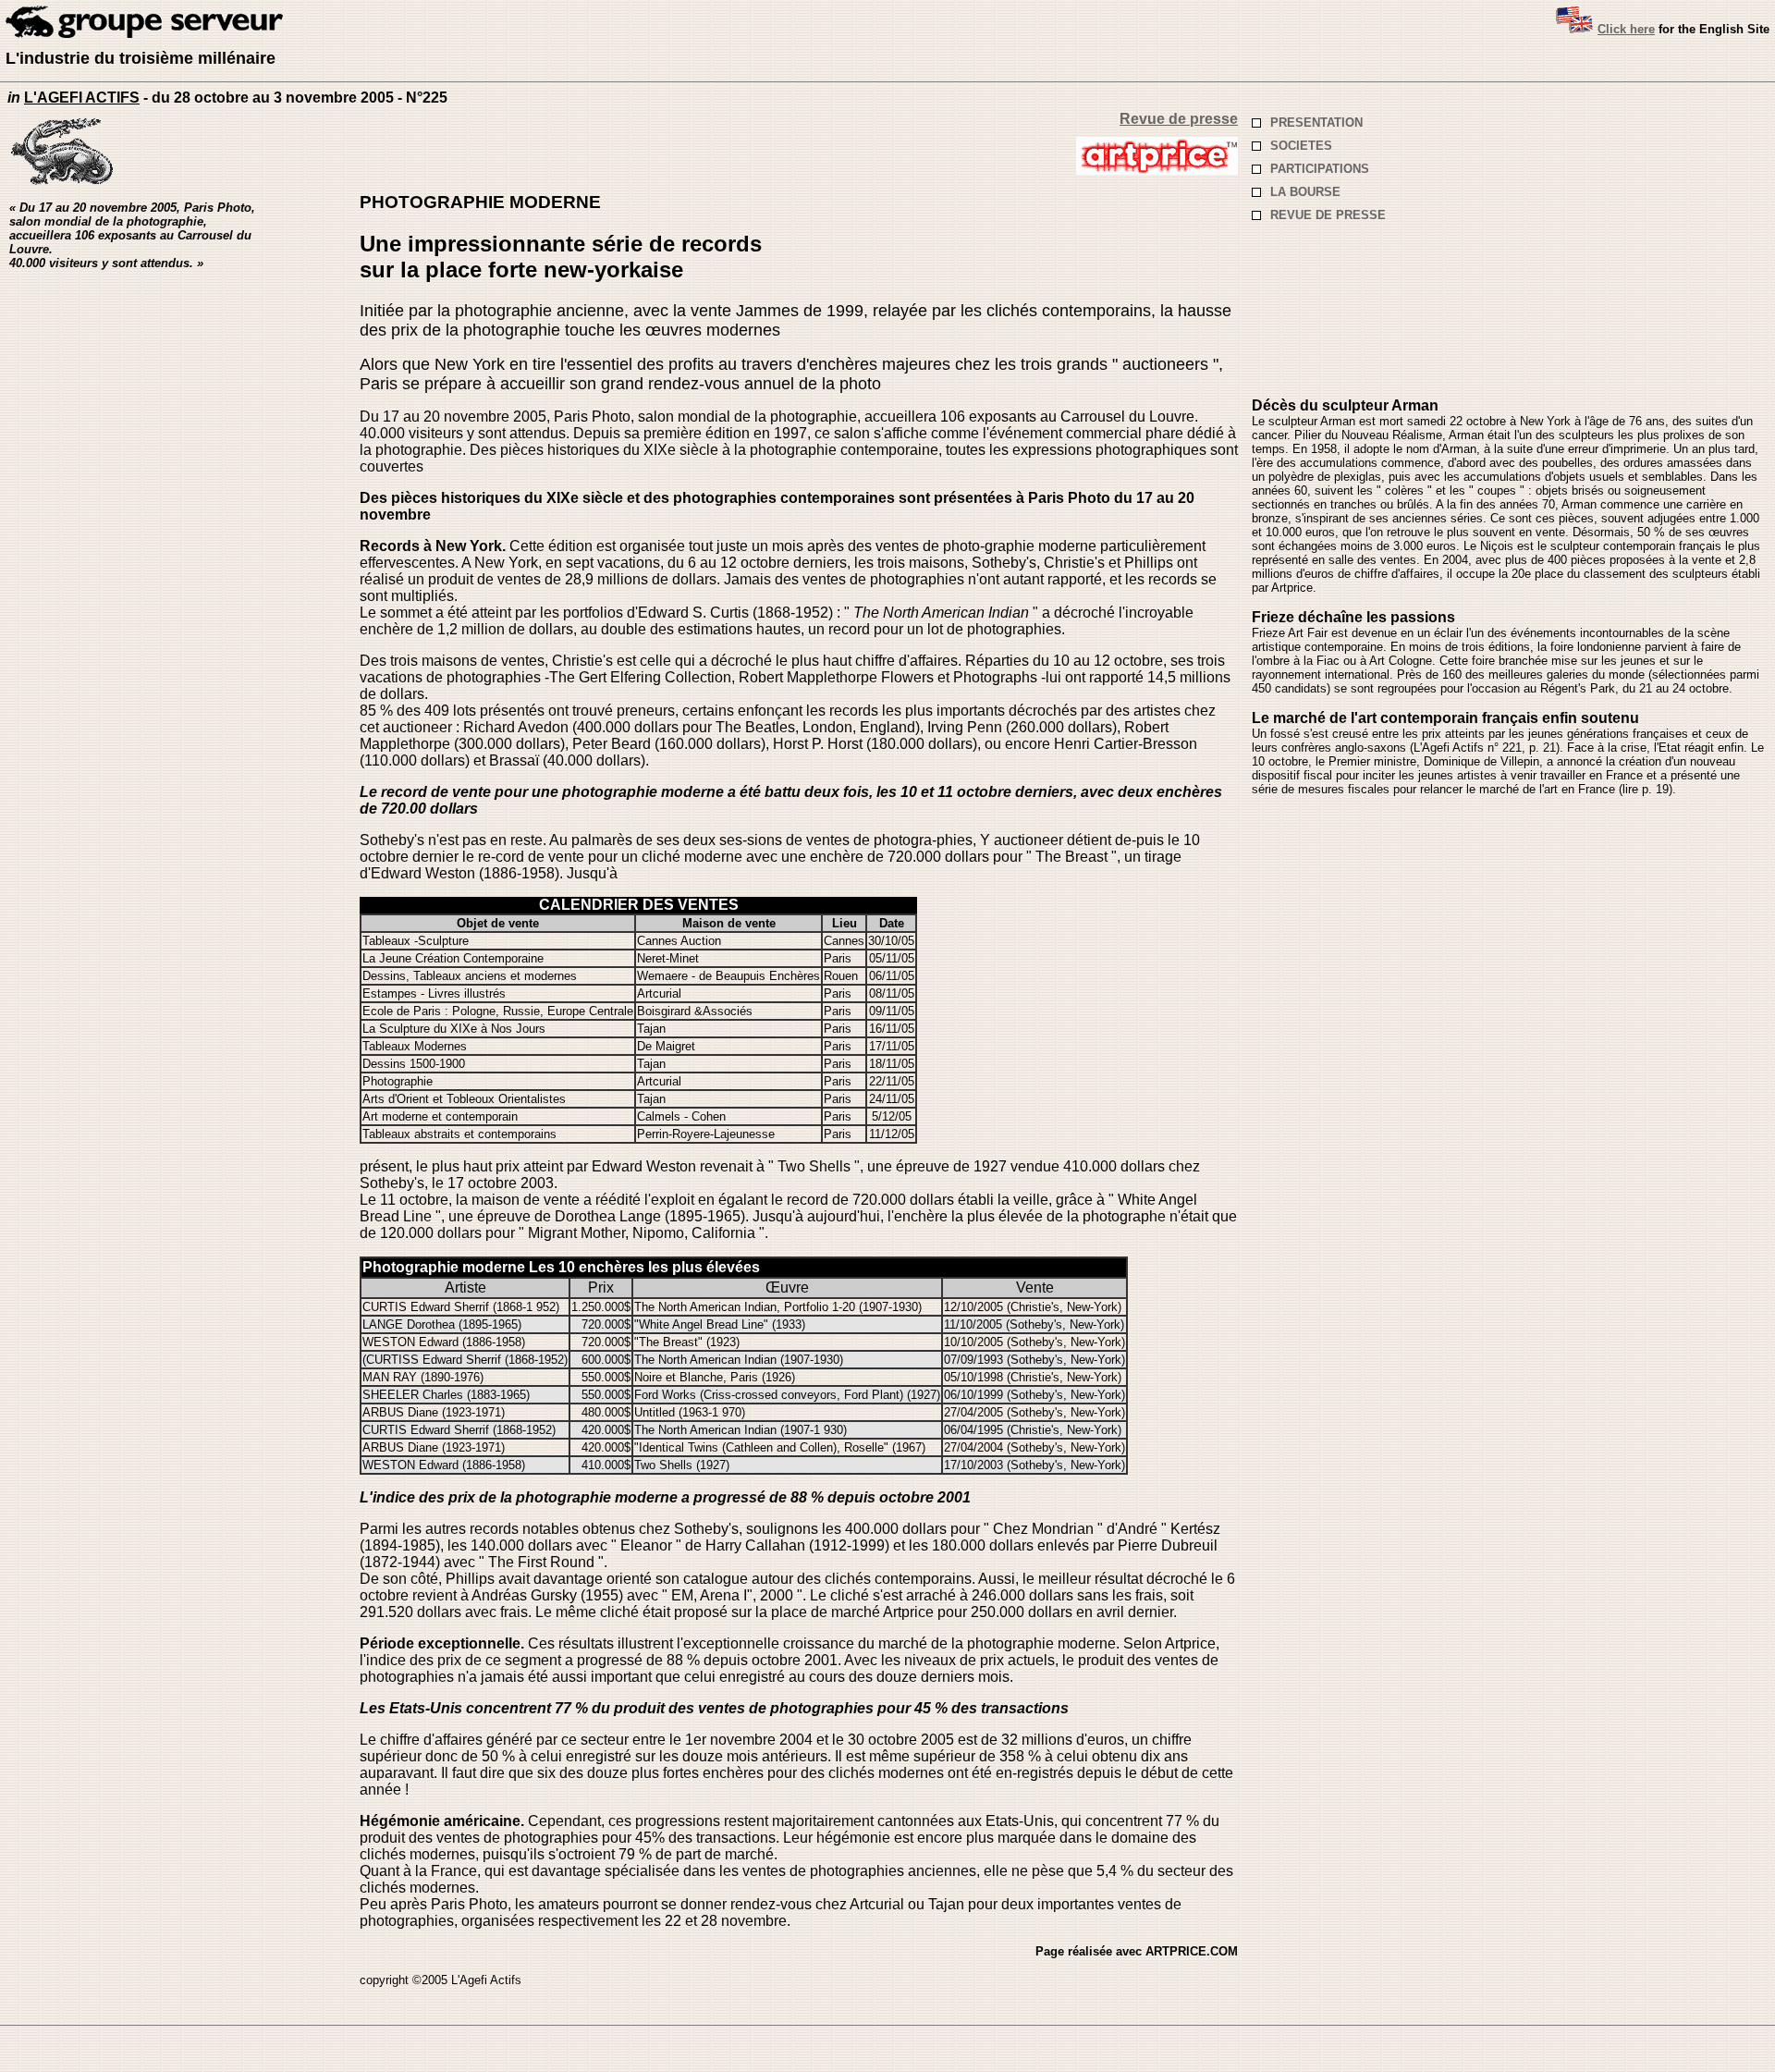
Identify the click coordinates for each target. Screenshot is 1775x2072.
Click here (1626, 29)
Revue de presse (1179, 119)
